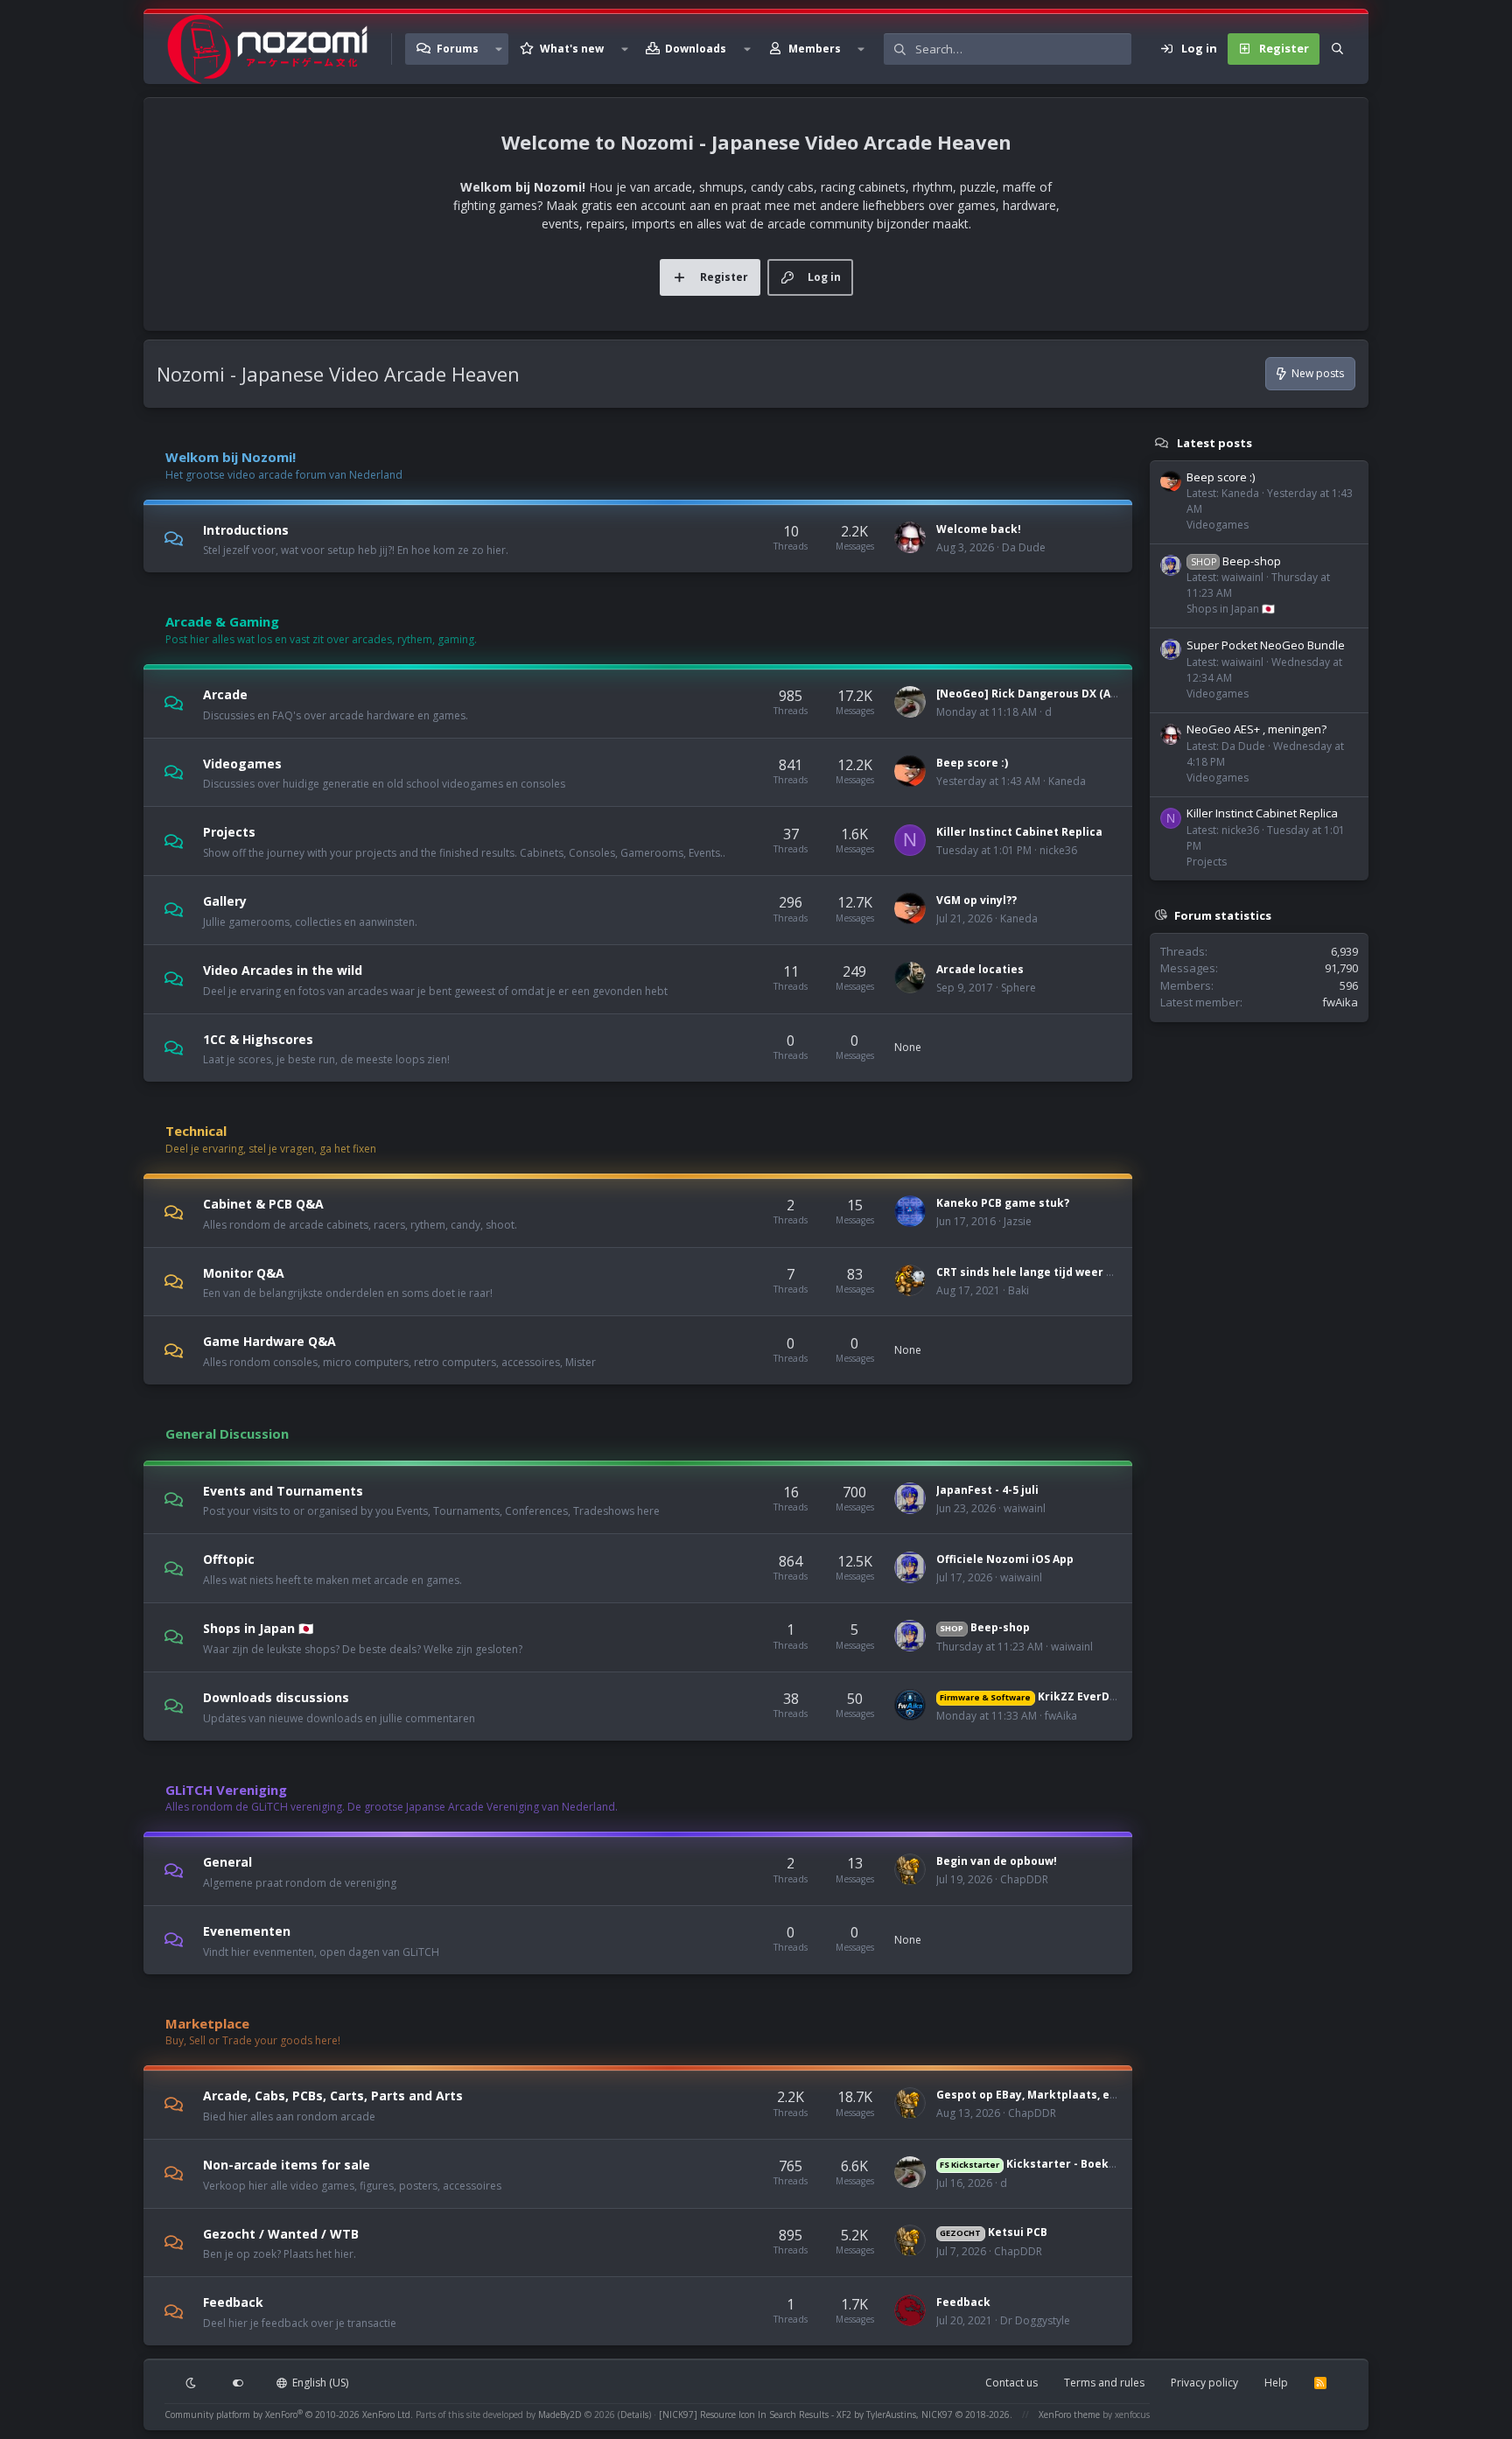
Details (634, 2414)
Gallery (225, 901)
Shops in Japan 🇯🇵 (258, 1628)
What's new (572, 49)
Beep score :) (972, 763)
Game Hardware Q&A (269, 1341)
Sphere (1018, 988)
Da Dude (1024, 547)
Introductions (246, 529)
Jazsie (1018, 1221)
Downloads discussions (276, 1697)
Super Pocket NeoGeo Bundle (1266, 645)
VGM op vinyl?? (976, 900)
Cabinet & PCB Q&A (263, 1204)
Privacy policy (1204, 2383)
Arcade (225, 694)
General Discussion (227, 1433)
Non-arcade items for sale (287, 2165)
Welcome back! (979, 529)
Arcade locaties (980, 969)
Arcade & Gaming (222, 621)
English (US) (319, 2383)
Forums (458, 49)
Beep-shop (984, 1627)
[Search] (1337, 49)
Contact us (1011, 2383)
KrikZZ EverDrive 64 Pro (1053, 1696)
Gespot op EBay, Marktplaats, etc (1029, 2095)
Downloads (696, 49)
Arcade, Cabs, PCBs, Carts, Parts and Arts (333, 2096)
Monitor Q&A (244, 1272)
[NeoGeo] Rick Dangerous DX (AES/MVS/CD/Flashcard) (1084, 694)
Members (815, 49)
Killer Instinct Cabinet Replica (1019, 832)
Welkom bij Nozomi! (231, 457)
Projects (229, 832)
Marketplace (207, 2023)
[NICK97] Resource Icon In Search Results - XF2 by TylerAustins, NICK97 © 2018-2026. (836, 2414)
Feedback (233, 2302)
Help (1276, 2383)
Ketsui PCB (993, 2232)
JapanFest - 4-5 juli (987, 1490)
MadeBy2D (560, 2414)
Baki (1018, 1290)
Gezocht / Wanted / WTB (281, 2233)
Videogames (242, 763)
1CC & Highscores (258, 1038)
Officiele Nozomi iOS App (1005, 1559)
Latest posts (1214, 443)
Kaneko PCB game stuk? (1003, 1203)
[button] (499, 49)
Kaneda (1067, 781)
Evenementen (247, 1931)
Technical (196, 1131)
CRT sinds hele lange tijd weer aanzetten (1050, 1272)
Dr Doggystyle (1035, 2320)
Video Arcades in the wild (283, 970)
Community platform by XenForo (289, 2414)
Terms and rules (1104, 2383)
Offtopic (229, 1559)
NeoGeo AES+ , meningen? (1256, 729)
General (227, 1862)
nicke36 (1058, 850)
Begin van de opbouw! (997, 1861)
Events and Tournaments (283, 1490)
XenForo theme (1069, 2414)
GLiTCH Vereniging (226, 1790)
